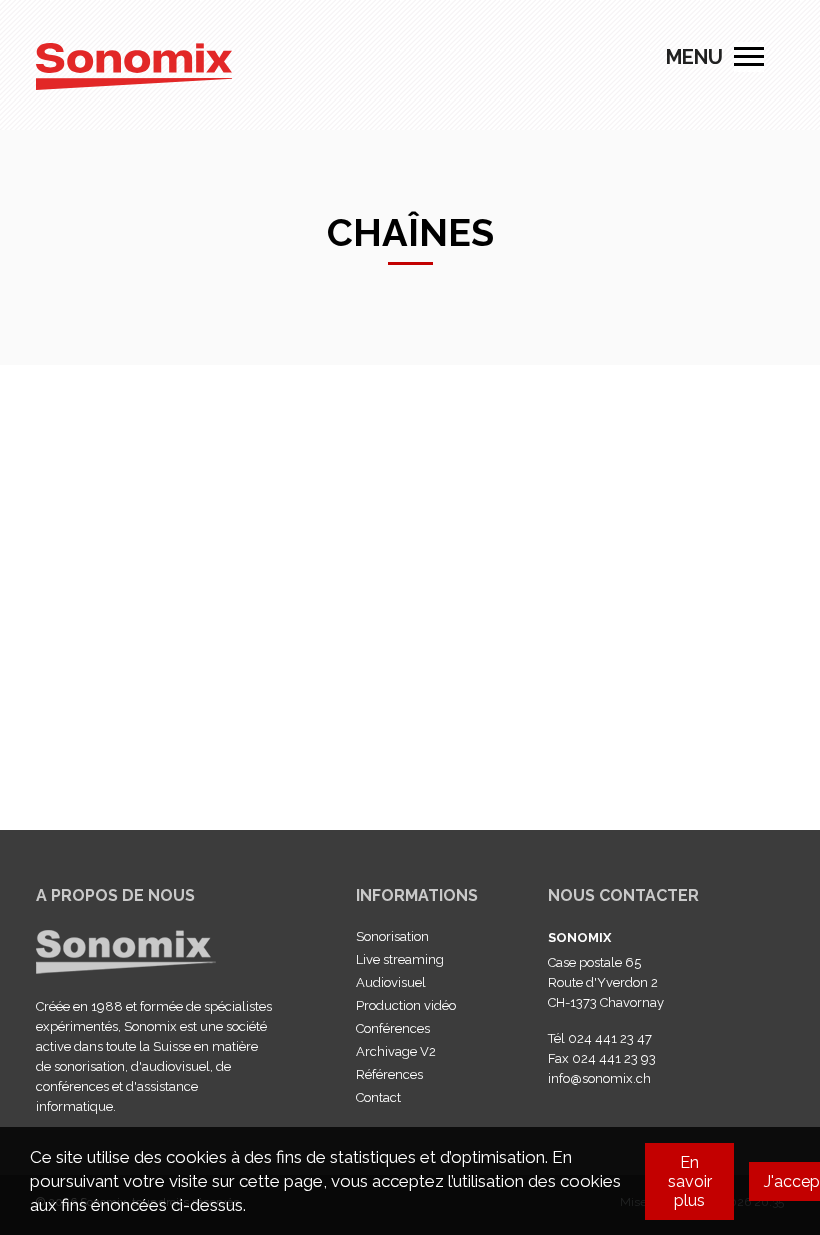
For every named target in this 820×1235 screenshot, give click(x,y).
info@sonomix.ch (599, 1078)
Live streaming (400, 959)
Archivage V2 (396, 1051)
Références (389, 1074)
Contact (378, 1097)
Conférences (393, 1028)
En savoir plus (690, 1181)
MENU (749, 57)
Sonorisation (392, 936)
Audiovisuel (391, 982)
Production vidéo (406, 1005)
